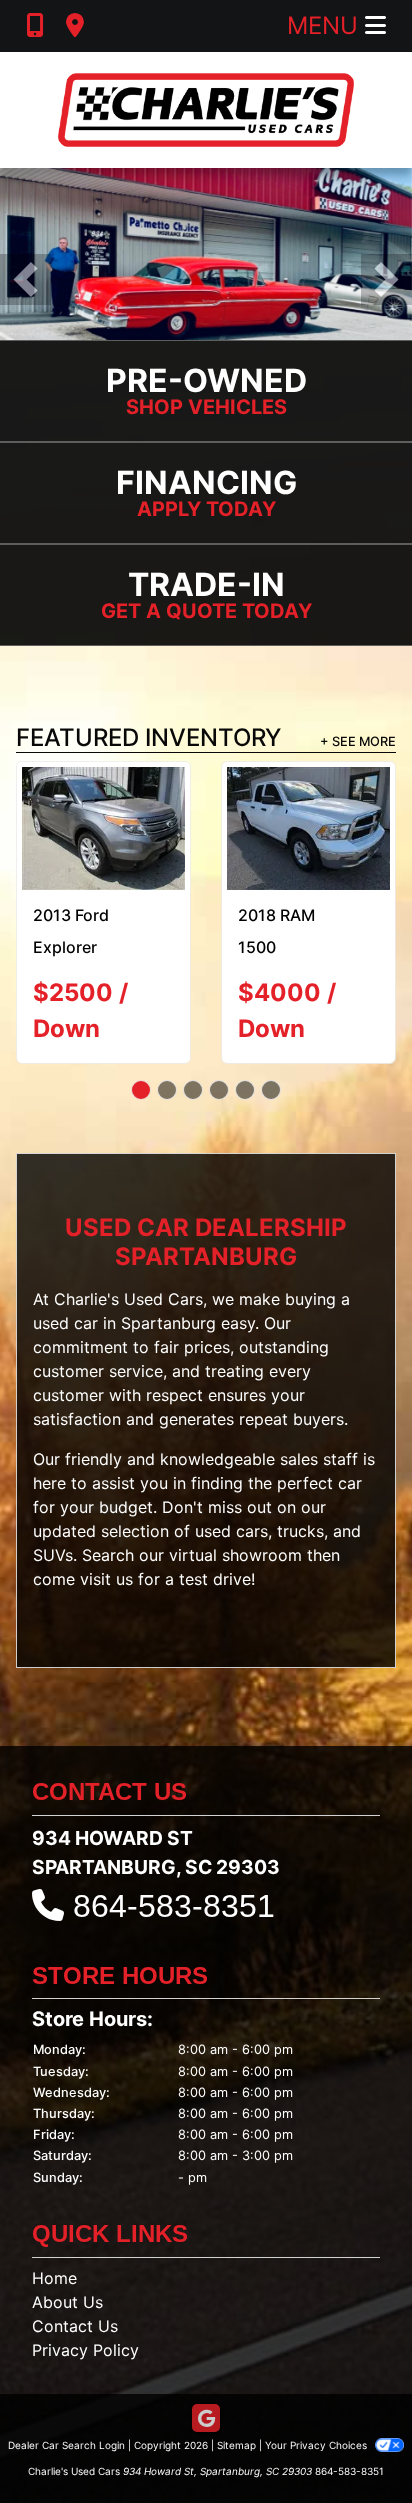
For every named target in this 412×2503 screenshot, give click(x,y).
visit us (106, 1580)
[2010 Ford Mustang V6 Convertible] (308, 829)
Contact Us (75, 2326)
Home (54, 2278)
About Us (67, 2302)
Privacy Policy (85, 2350)
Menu (326, 25)
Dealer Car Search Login (66, 2445)
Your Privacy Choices (317, 2445)
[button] (25, 279)
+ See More (358, 741)
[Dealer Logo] (206, 110)
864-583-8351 (174, 1906)
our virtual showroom (220, 1556)
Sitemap (236, 2445)
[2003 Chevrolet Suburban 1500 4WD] (103, 829)
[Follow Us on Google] (206, 2419)
